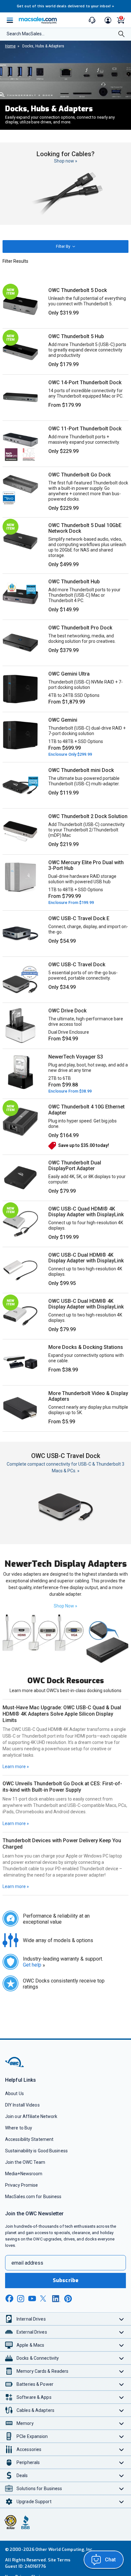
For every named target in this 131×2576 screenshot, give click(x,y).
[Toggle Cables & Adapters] (122, 2410)
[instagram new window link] (21, 2299)
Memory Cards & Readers (42, 2371)
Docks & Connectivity (38, 2358)
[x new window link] (44, 2298)
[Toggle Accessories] (122, 2449)
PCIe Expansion (32, 2436)
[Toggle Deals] (122, 2475)
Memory (25, 2423)
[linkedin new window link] (56, 2299)
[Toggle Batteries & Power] (122, 2384)
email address (27, 2263)
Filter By (64, 246)
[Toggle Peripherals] (122, 2462)
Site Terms (59, 2560)
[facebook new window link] (9, 2299)
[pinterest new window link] (68, 2299)
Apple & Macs (30, 2345)
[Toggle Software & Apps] (122, 2397)
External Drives (32, 2332)
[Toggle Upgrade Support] (122, 2501)
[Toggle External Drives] (122, 2332)
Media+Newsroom (24, 2174)
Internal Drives (31, 2319)
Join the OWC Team (25, 2162)
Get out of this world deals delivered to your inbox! (65, 6)
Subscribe (65, 2280)
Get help (34, 1965)
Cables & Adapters (35, 2410)
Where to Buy (19, 2128)
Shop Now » (65, 1606)
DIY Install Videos (22, 2105)
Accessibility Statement (29, 2139)
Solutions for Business (39, 2489)
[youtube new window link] (32, 2298)
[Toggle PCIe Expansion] (122, 2436)
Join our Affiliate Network (31, 2116)
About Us (14, 2093)
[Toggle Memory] (122, 2423)
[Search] (121, 35)
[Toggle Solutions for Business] (122, 2488)
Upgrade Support (34, 2502)
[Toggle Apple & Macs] (122, 2345)
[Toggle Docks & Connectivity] (122, 2358)
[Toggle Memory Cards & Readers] (122, 2371)
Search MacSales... (26, 34)
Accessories (29, 2449)
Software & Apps (34, 2397)
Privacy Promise (21, 2185)
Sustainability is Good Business (36, 2151)
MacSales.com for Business (33, 2197)
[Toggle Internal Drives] (122, 2319)
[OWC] (15, 2066)
